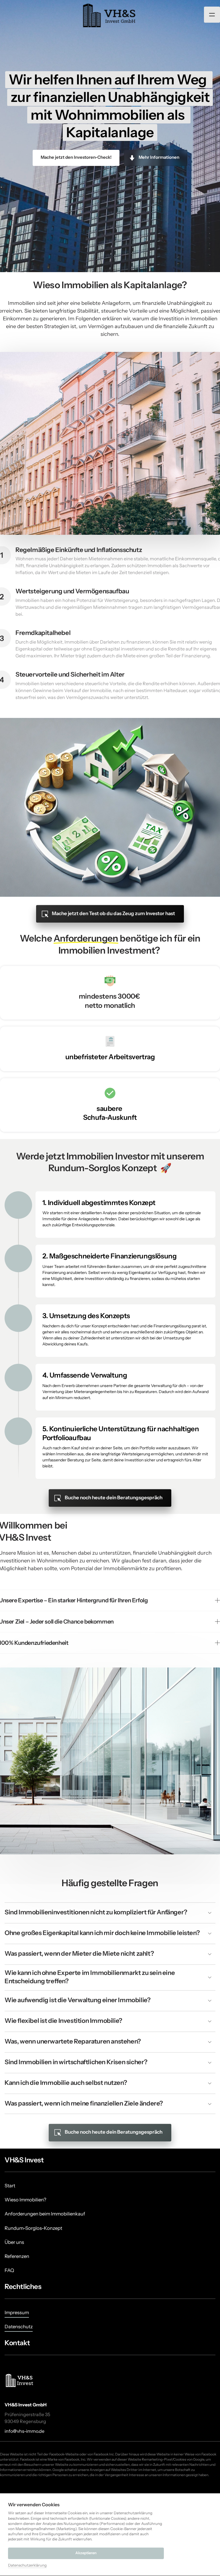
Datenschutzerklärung (27, 2566)
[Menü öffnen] (212, 15)
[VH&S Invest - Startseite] (20, 2380)
